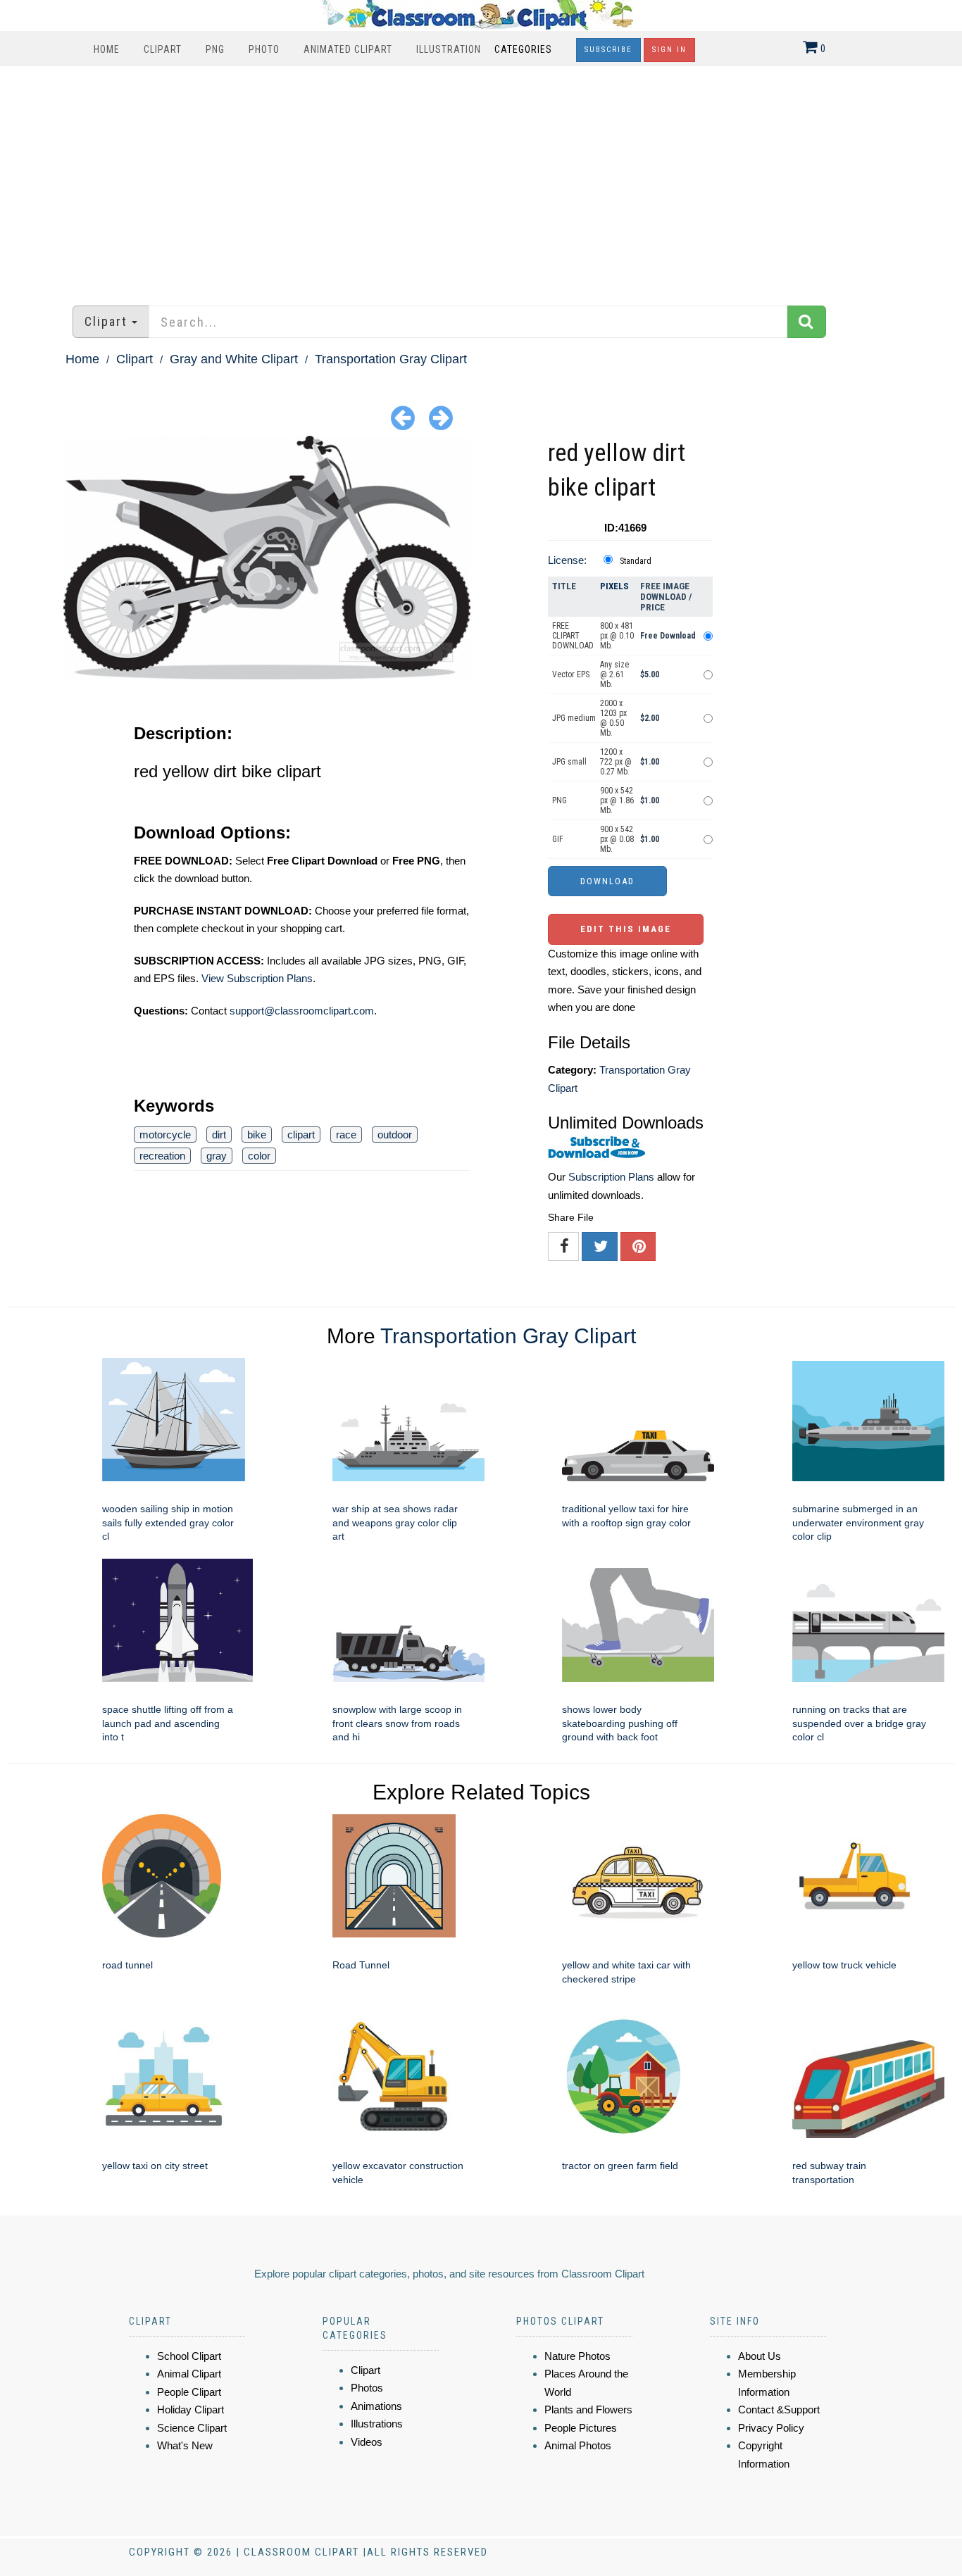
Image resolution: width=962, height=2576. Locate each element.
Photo (264, 49)
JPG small (569, 762)
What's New (185, 2445)
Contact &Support (779, 2409)
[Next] (441, 417)
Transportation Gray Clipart (391, 359)
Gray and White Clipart (234, 359)
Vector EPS (571, 674)
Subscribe (608, 50)
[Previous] (403, 417)
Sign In (669, 50)
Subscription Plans (611, 1177)
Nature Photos (577, 2356)
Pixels (614, 586)
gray (217, 1156)
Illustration (449, 49)
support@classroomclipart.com (302, 1011)
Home (107, 49)
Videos (367, 2442)
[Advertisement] (481, 179)
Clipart (163, 49)
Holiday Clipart (190, 2409)
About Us (760, 2356)
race (346, 1135)
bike (257, 1135)
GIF (558, 839)
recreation (162, 1156)
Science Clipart (192, 2428)
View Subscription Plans (257, 978)
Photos (367, 2388)
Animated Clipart (348, 49)
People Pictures (581, 2428)
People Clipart (189, 2392)
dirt (219, 1135)
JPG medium (574, 718)
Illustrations (377, 2424)
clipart (301, 1135)
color (259, 1156)
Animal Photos (578, 2445)
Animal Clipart (189, 2374)
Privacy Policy (771, 2428)
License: (567, 560)
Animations (376, 2406)
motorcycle (165, 1135)
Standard (636, 561)
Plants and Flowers (588, 2409)
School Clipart (189, 2356)
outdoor (395, 1135)
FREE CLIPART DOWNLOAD (573, 636)
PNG (215, 49)
